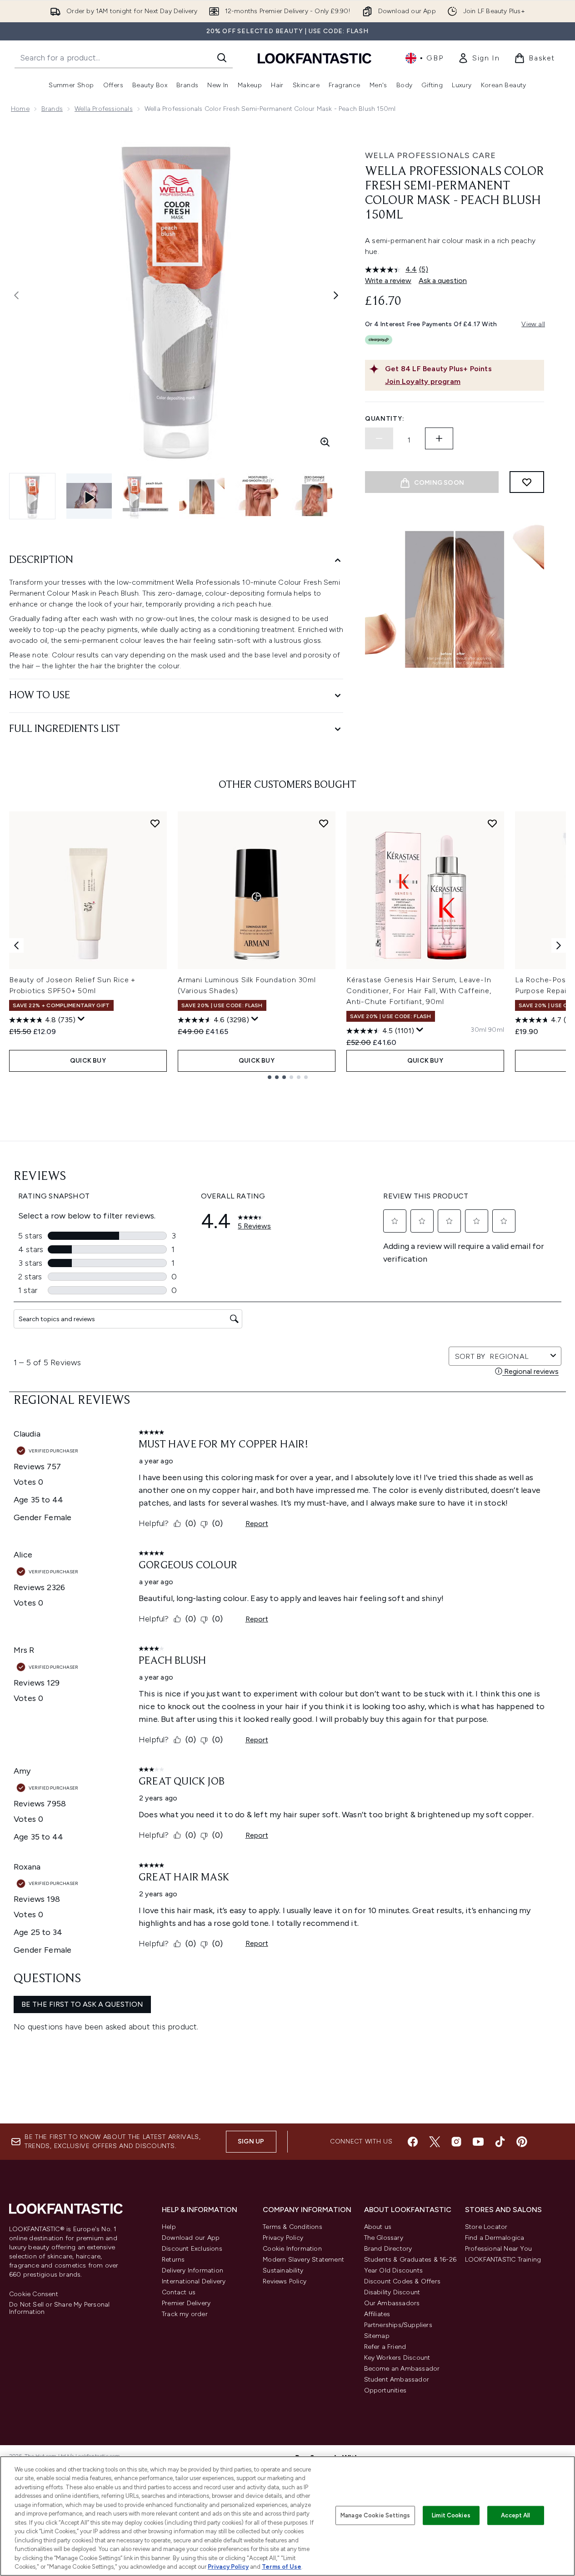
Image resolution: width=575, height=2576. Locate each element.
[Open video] (89, 496)
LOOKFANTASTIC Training (503, 2260)
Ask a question (443, 281)
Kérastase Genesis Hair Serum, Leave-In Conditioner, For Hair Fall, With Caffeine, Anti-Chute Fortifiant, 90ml (419, 991)
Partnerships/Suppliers (398, 2325)
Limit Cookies (451, 2515)
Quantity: (385, 419)
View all (533, 324)
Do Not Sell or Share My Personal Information (59, 2308)
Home (20, 109)
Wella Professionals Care (430, 155)
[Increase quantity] (439, 438)
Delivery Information (192, 2270)
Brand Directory (388, 2249)
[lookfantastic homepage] (315, 58)
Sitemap (377, 2336)
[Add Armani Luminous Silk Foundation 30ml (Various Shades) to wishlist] (324, 823)
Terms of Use (282, 2567)
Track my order (185, 2314)
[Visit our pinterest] (522, 2142)
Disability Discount (392, 2292)
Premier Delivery (186, 2303)
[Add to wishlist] (527, 482)
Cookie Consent (34, 2294)
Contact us (179, 2292)
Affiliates (377, 2314)
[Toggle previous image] (16, 295)
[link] (479, 58)
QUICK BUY (88, 1061)
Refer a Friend (385, 2347)
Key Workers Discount (397, 2358)
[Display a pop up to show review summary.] (81, 1019)
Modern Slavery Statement (303, 2260)
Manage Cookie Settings (375, 2515)
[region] (287, 2516)
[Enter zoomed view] (325, 442)
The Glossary (384, 2238)
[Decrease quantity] (379, 438)
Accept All (515, 2515)
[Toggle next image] (336, 295)
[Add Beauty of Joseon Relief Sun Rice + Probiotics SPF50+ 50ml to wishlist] (155, 823)
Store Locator (486, 2227)
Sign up (251, 2141)
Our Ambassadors (392, 2303)
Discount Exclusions (192, 2249)
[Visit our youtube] (478, 2142)
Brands (52, 109)
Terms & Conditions (292, 2227)
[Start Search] (222, 58)
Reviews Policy (285, 2281)
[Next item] (559, 945)
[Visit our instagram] (456, 2142)
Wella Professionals (104, 109)
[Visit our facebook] (413, 2142)
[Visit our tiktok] (500, 2142)
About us (378, 2227)
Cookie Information (292, 2249)
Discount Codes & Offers (402, 2281)
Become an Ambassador (402, 2369)
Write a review (388, 281)
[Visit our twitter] (435, 2142)
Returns (173, 2260)
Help (169, 2227)
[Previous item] (16, 945)
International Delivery (194, 2281)
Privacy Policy (283, 2238)
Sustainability (283, 2270)
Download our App (191, 2238)
